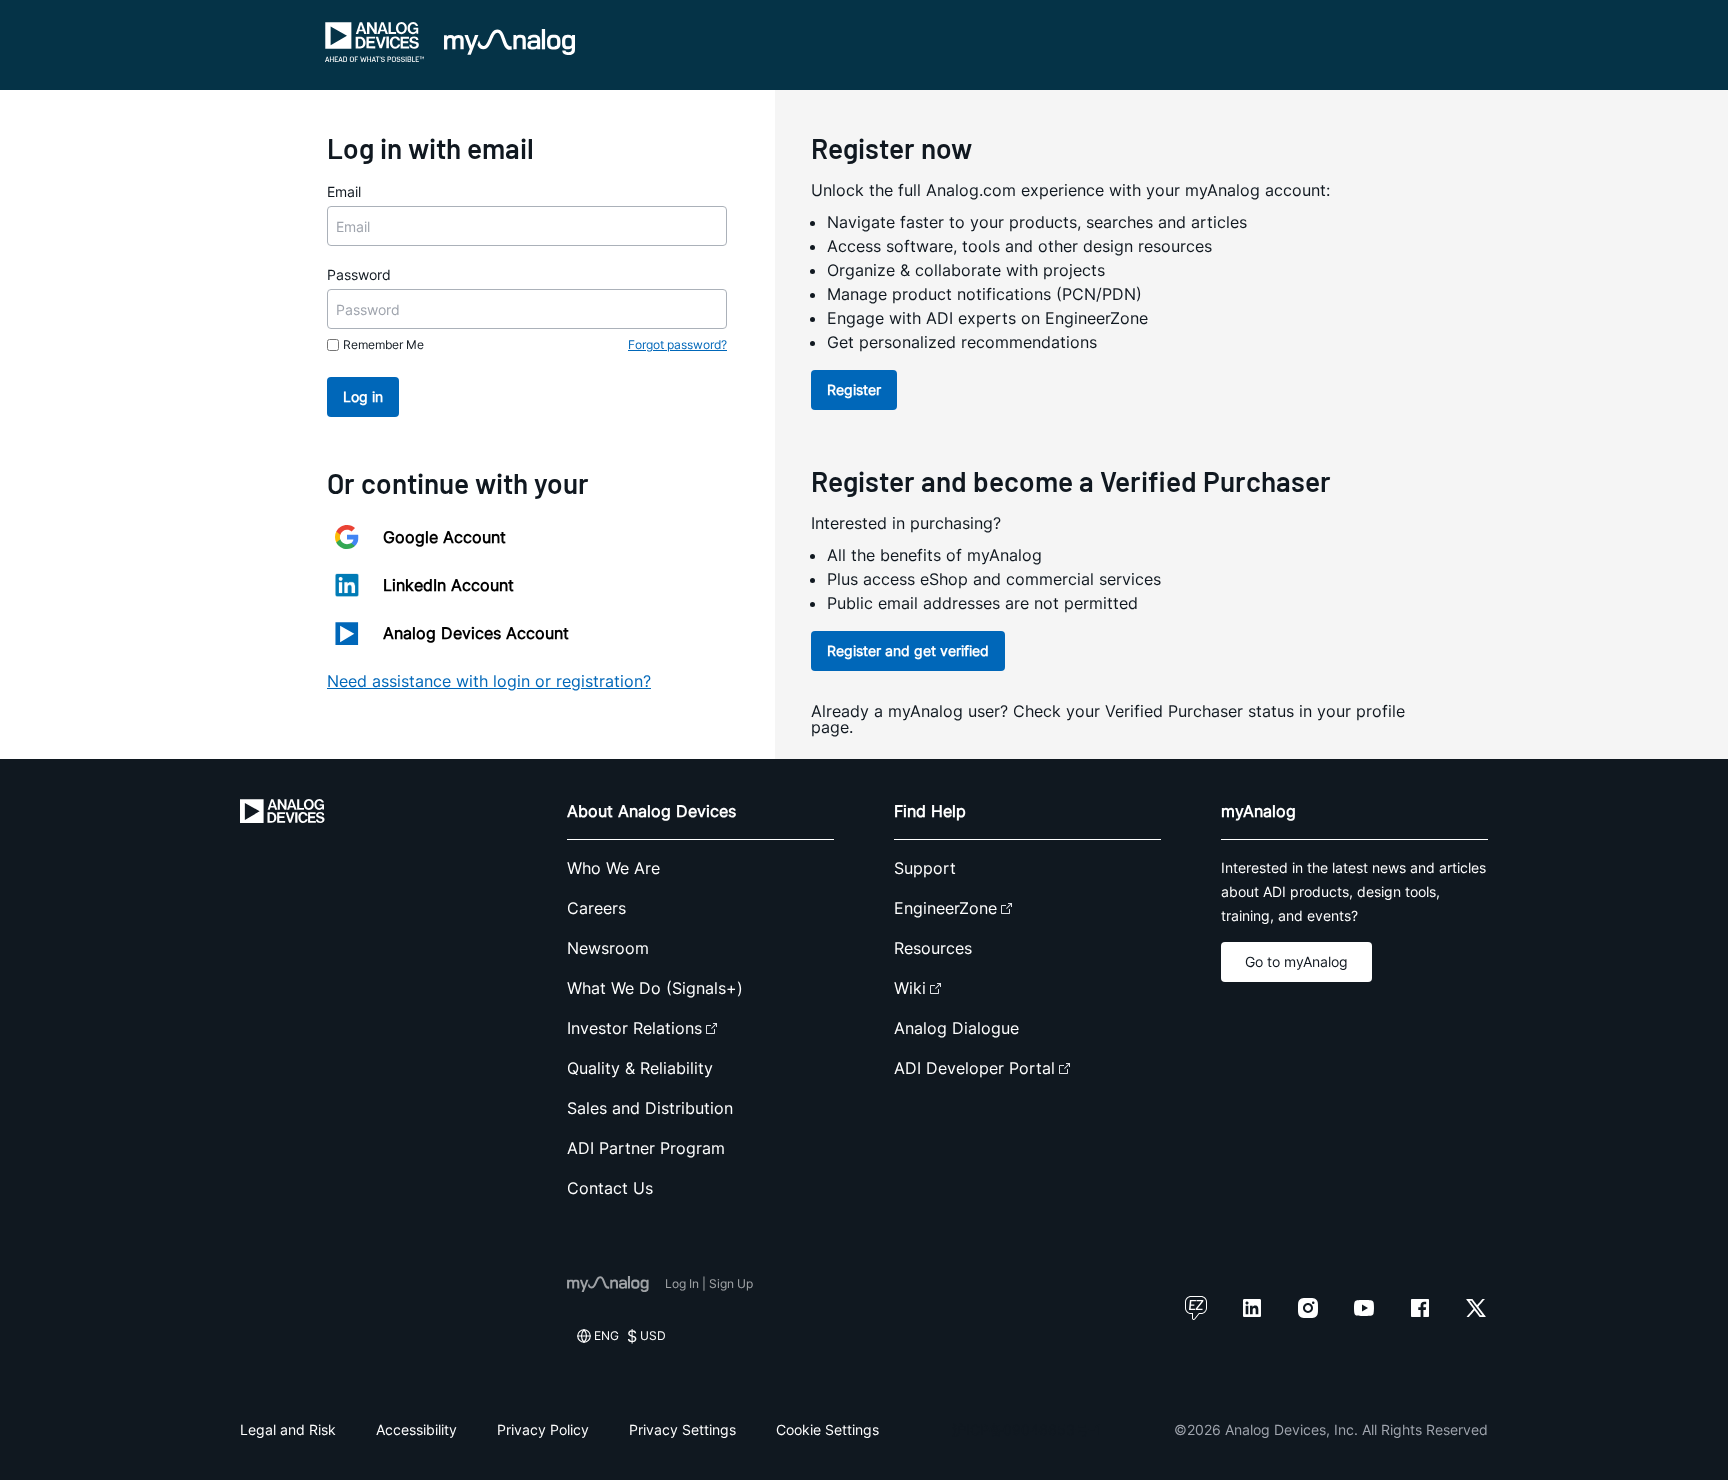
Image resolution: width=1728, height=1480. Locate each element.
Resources (933, 948)
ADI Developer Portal (974, 1068)
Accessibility (416, 1429)
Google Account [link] (444, 537)
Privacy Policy (543, 1429)
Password (359, 274)
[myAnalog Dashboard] (509, 42)
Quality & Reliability (640, 1068)
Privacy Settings (682, 1429)
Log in (363, 396)
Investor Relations (634, 1028)
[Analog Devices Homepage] (375, 42)
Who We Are (613, 868)
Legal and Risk (288, 1429)
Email (344, 191)
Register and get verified (908, 650)
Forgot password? (677, 344)
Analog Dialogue (956, 1028)
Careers (596, 908)
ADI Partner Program (646, 1148)
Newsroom (608, 948)
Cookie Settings (827, 1429)
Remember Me (383, 344)
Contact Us (610, 1188)
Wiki (910, 988)
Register (854, 389)
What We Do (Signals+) (655, 988)
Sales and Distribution (650, 1108)
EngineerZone (945, 908)
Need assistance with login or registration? (489, 681)
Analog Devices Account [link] (476, 633)
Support (925, 868)
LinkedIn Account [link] (448, 585)
